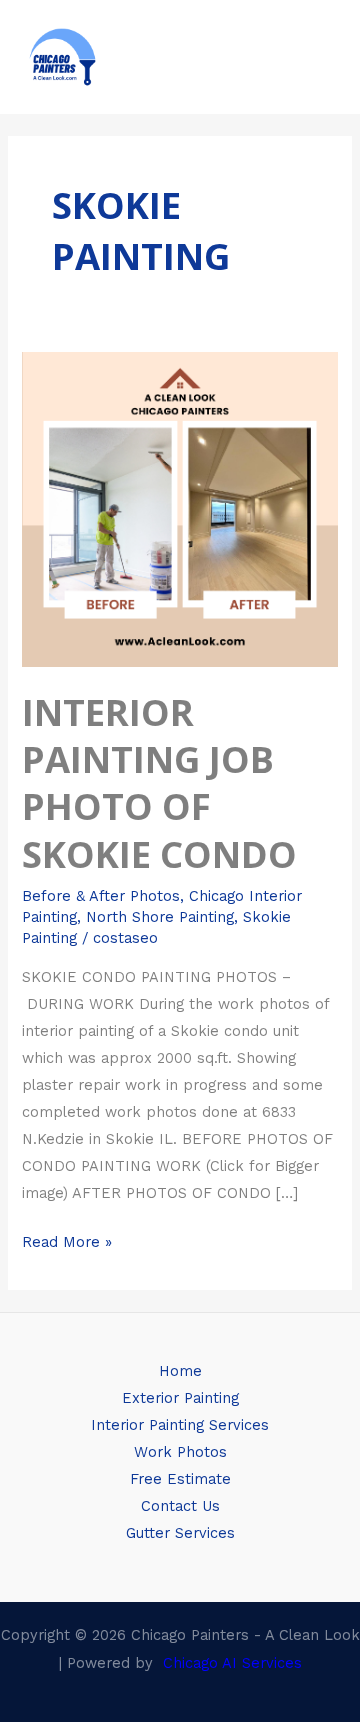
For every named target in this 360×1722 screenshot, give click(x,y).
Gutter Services (180, 1533)
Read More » (67, 1240)
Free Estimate (180, 1479)
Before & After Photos (101, 896)
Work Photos (180, 1452)
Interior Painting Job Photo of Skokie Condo (159, 783)
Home (180, 1371)
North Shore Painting (160, 917)
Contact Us (180, 1506)
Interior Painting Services (180, 1425)
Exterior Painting (180, 1398)
